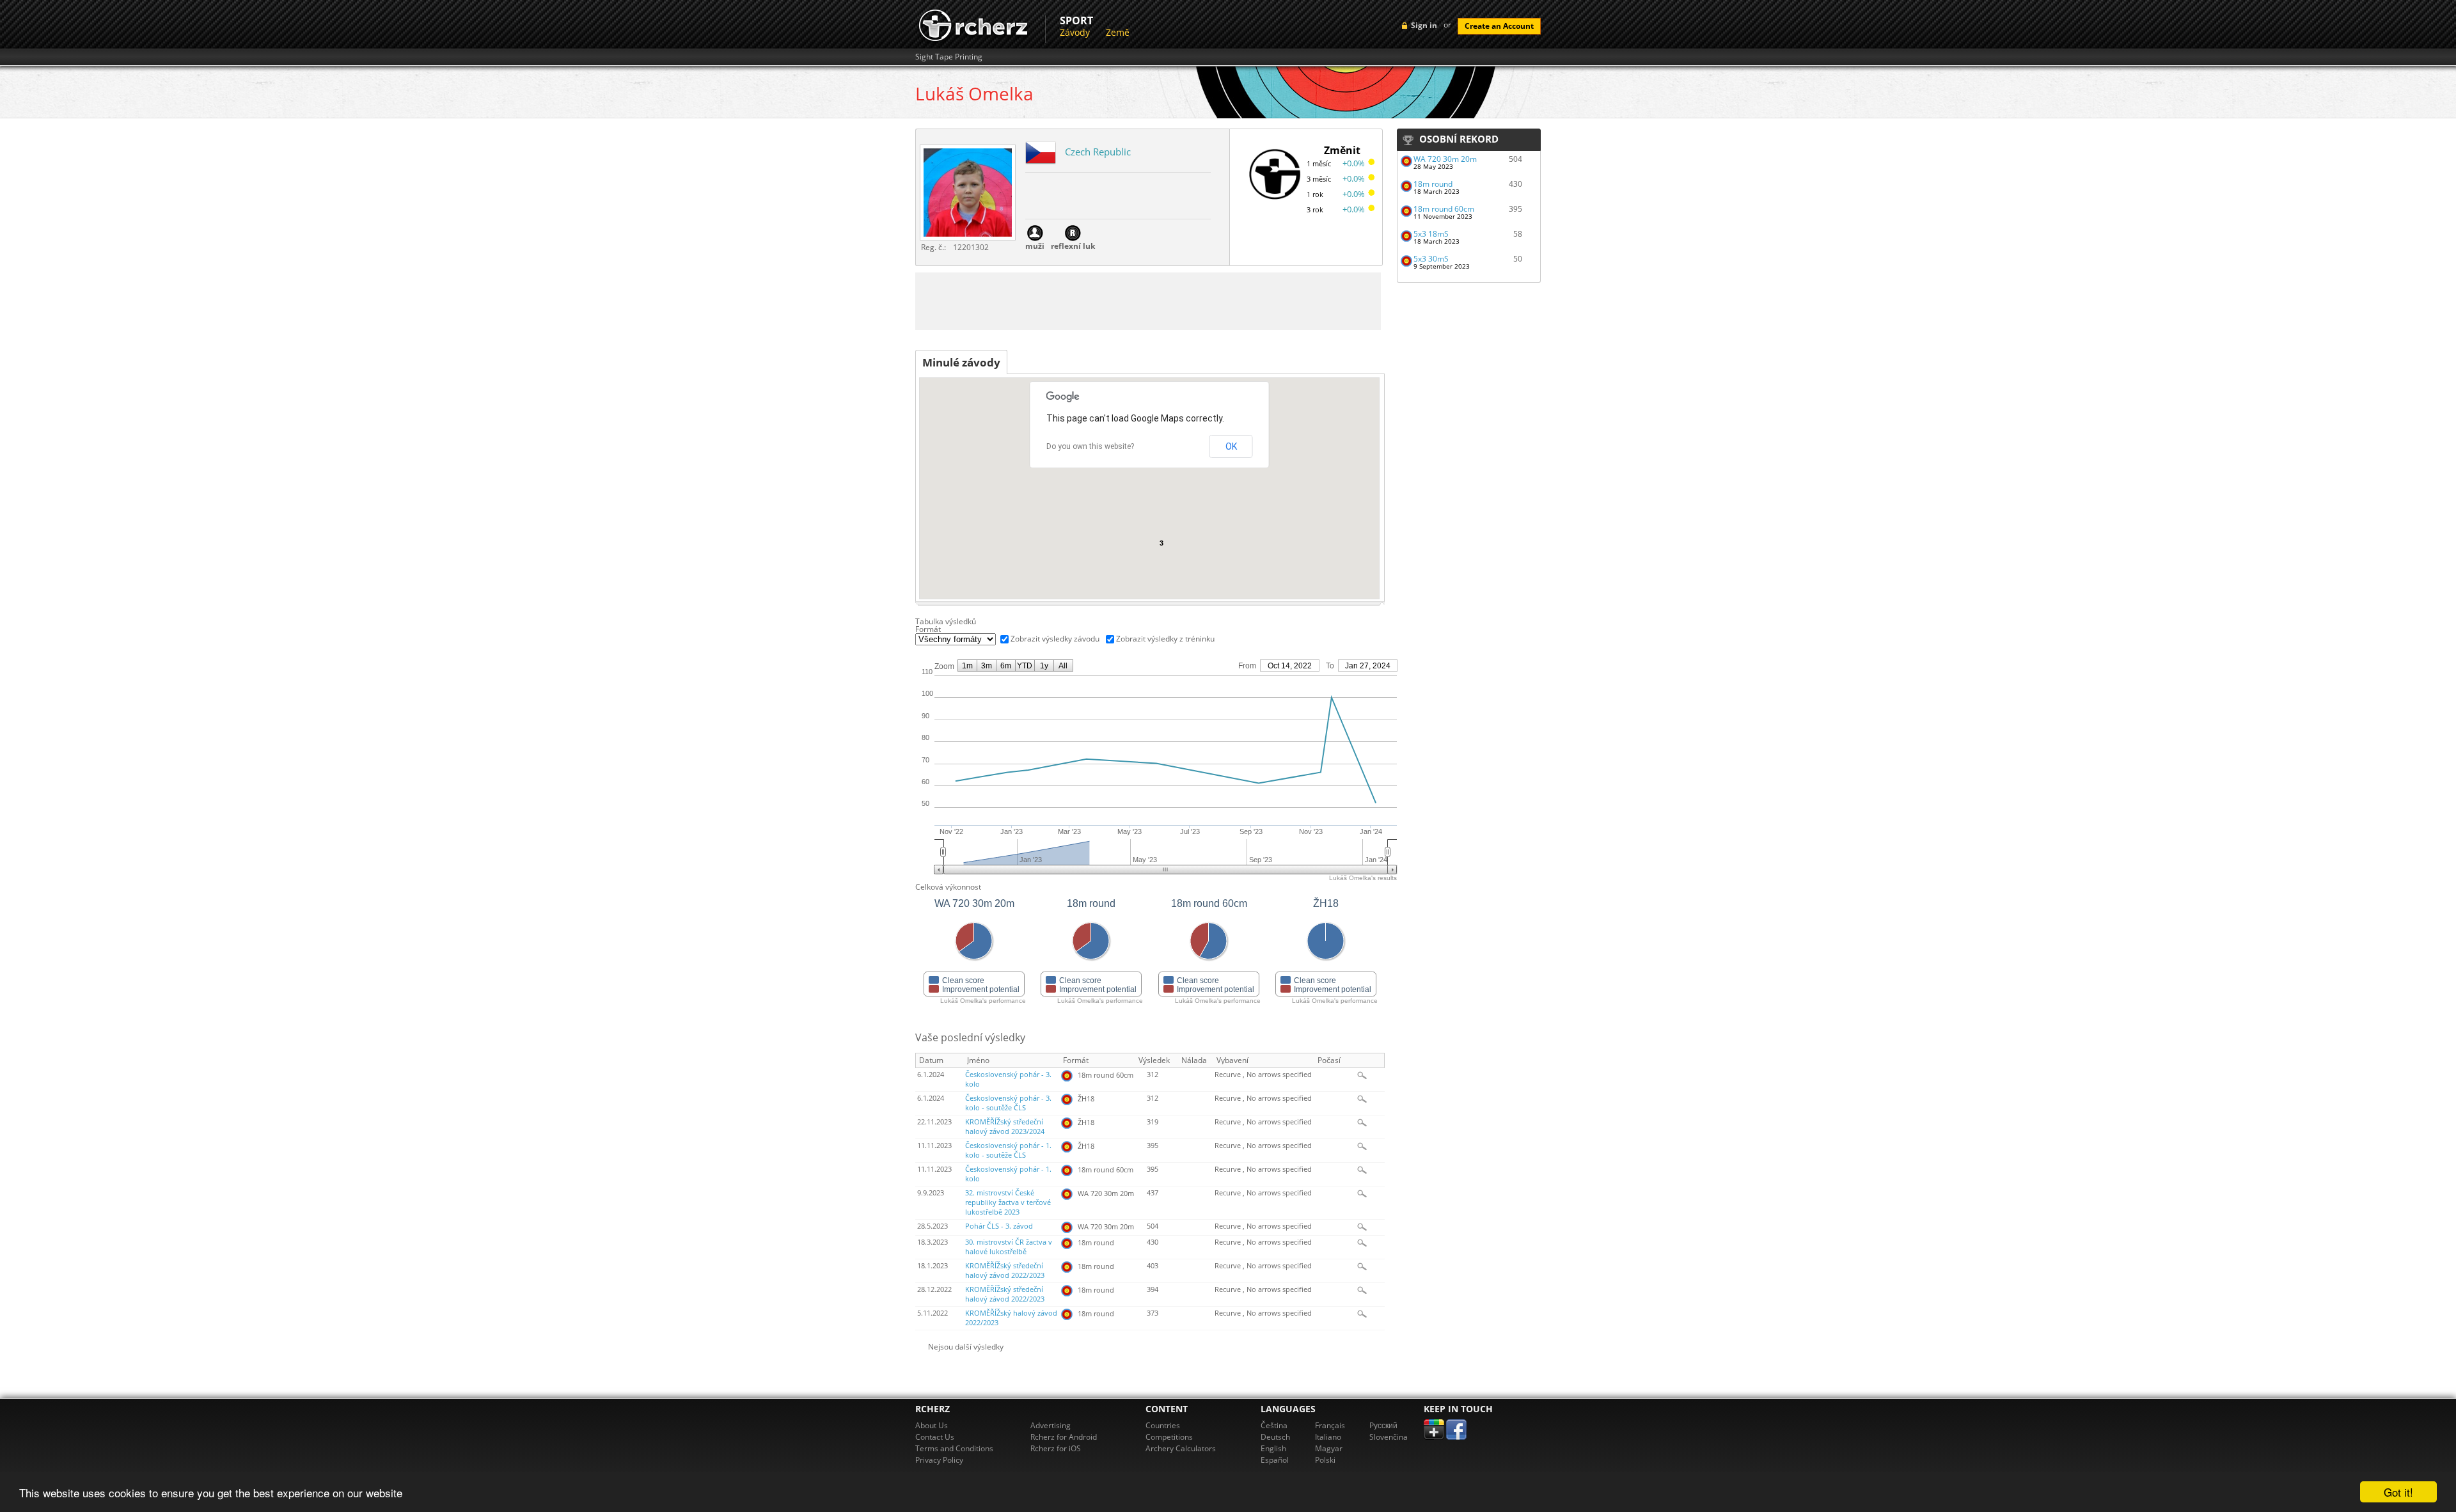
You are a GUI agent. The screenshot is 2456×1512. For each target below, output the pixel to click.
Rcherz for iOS (1056, 1448)
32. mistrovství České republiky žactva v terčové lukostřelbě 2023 (1008, 1202)
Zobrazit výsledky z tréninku (1165, 639)
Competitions (1169, 1437)
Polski (1325, 1460)
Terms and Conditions (954, 1448)
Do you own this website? (1090, 446)
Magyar (1329, 1448)
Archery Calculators (1181, 1448)
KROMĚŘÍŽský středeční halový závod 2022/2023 (1005, 1271)
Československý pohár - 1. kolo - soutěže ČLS (1008, 1150)
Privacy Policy (939, 1460)
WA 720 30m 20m (1445, 159)
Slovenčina (1389, 1437)
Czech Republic (1098, 152)
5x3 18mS (1431, 234)
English (1273, 1448)
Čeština (1274, 1425)
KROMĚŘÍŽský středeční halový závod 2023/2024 (1005, 1127)
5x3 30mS (1431, 259)
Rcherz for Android (1064, 1437)
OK (1231, 446)
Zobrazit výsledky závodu (1055, 639)
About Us (932, 1425)
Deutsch (1275, 1437)
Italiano (1328, 1437)
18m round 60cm (1444, 209)
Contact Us (935, 1437)
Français (1330, 1425)
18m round (1433, 184)
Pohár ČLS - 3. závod (999, 1226)
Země (1118, 32)
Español (1275, 1460)
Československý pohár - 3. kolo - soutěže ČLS (1008, 1103)
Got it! (2398, 1492)
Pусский (1383, 1425)
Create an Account (1499, 26)
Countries (1163, 1425)
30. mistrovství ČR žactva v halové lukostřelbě (1009, 1247)
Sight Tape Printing (949, 57)
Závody (1075, 32)
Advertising (1051, 1425)
